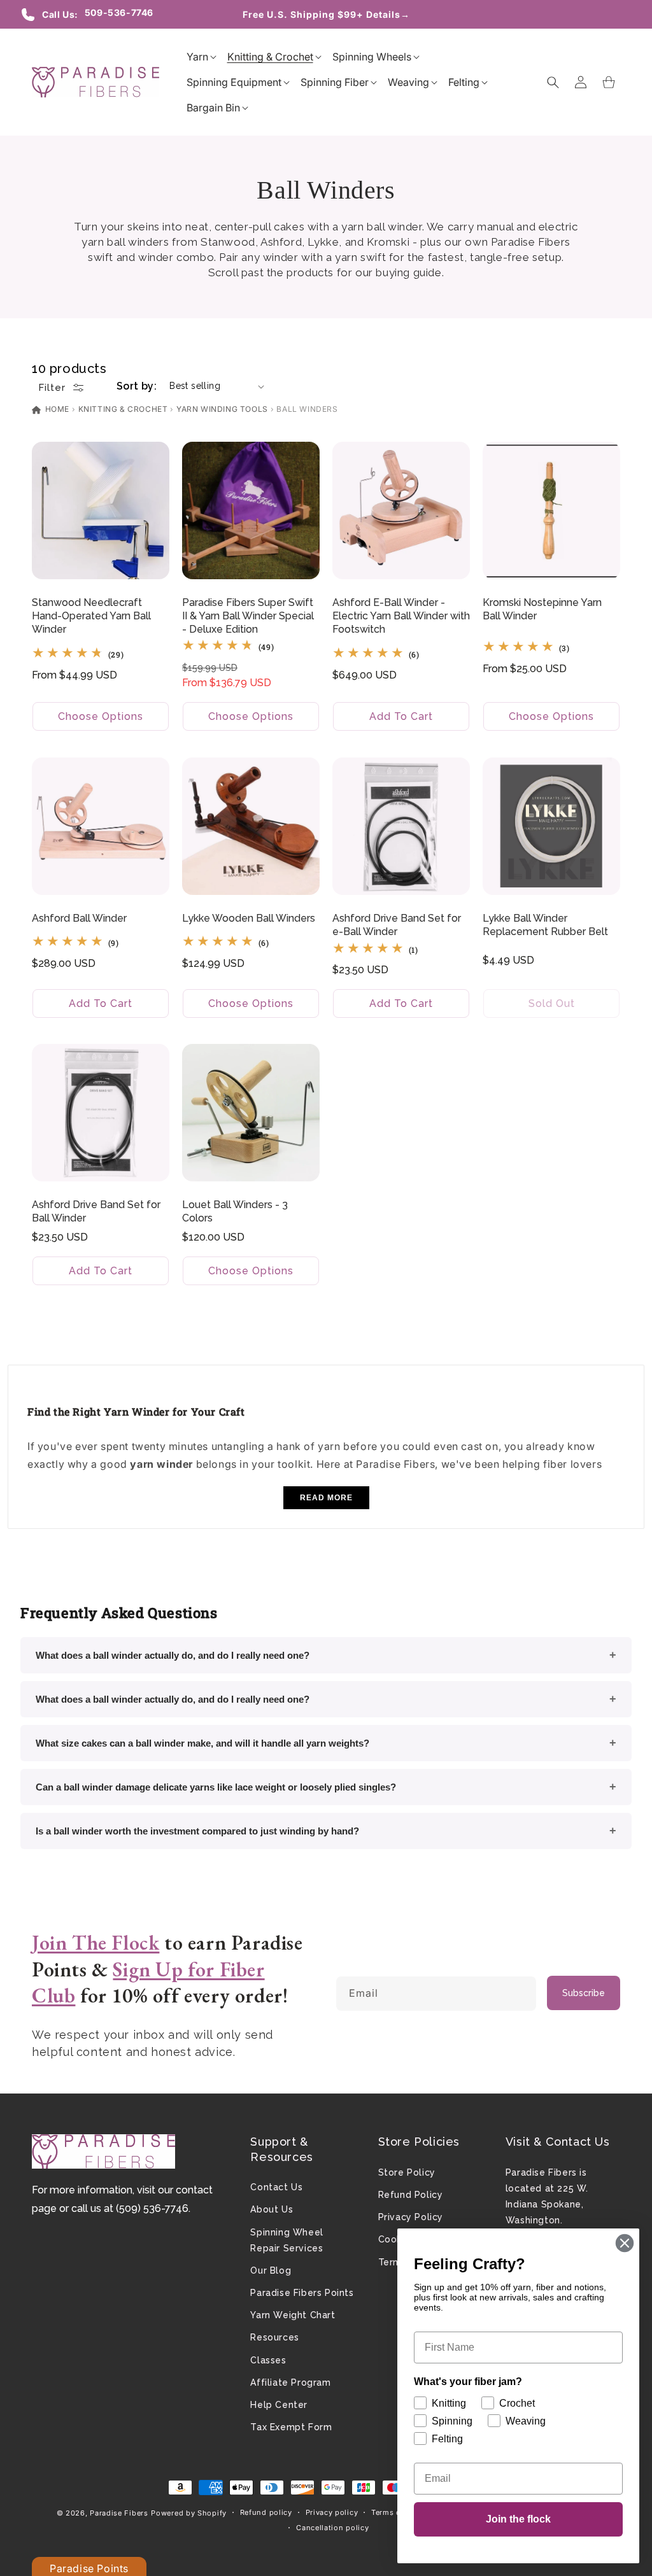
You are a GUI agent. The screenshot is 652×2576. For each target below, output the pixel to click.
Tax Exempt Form (291, 2427)
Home (56, 409)
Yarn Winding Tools (222, 409)
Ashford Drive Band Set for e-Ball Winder (397, 925)
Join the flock (518, 2519)
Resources (274, 2337)
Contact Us (276, 2187)
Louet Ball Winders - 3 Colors (235, 1211)
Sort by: (137, 386)
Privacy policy (332, 2512)
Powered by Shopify (189, 2513)
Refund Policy (411, 2195)
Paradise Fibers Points (302, 2293)
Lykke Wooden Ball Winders (249, 918)
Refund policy (266, 2512)
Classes (268, 2360)
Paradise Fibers (119, 2513)
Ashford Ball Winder (79, 918)
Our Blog (271, 2270)
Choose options (101, 716)
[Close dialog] (625, 2243)
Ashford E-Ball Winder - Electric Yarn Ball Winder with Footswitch (401, 616)
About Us (272, 2209)
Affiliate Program (290, 2382)
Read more (326, 1498)
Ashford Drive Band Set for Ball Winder (96, 1211)
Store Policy (407, 2172)
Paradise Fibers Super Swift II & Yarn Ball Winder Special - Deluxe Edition (248, 616)
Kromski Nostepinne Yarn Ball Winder (542, 609)
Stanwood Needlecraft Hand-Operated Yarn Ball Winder (91, 616)
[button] (197, 57)
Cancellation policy (332, 2528)
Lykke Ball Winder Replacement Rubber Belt (545, 925)
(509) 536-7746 (152, 2208)
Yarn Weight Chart (293, 2315)
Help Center (279, 2405)
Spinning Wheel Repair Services (287, 2240)
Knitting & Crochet (123, 409)
